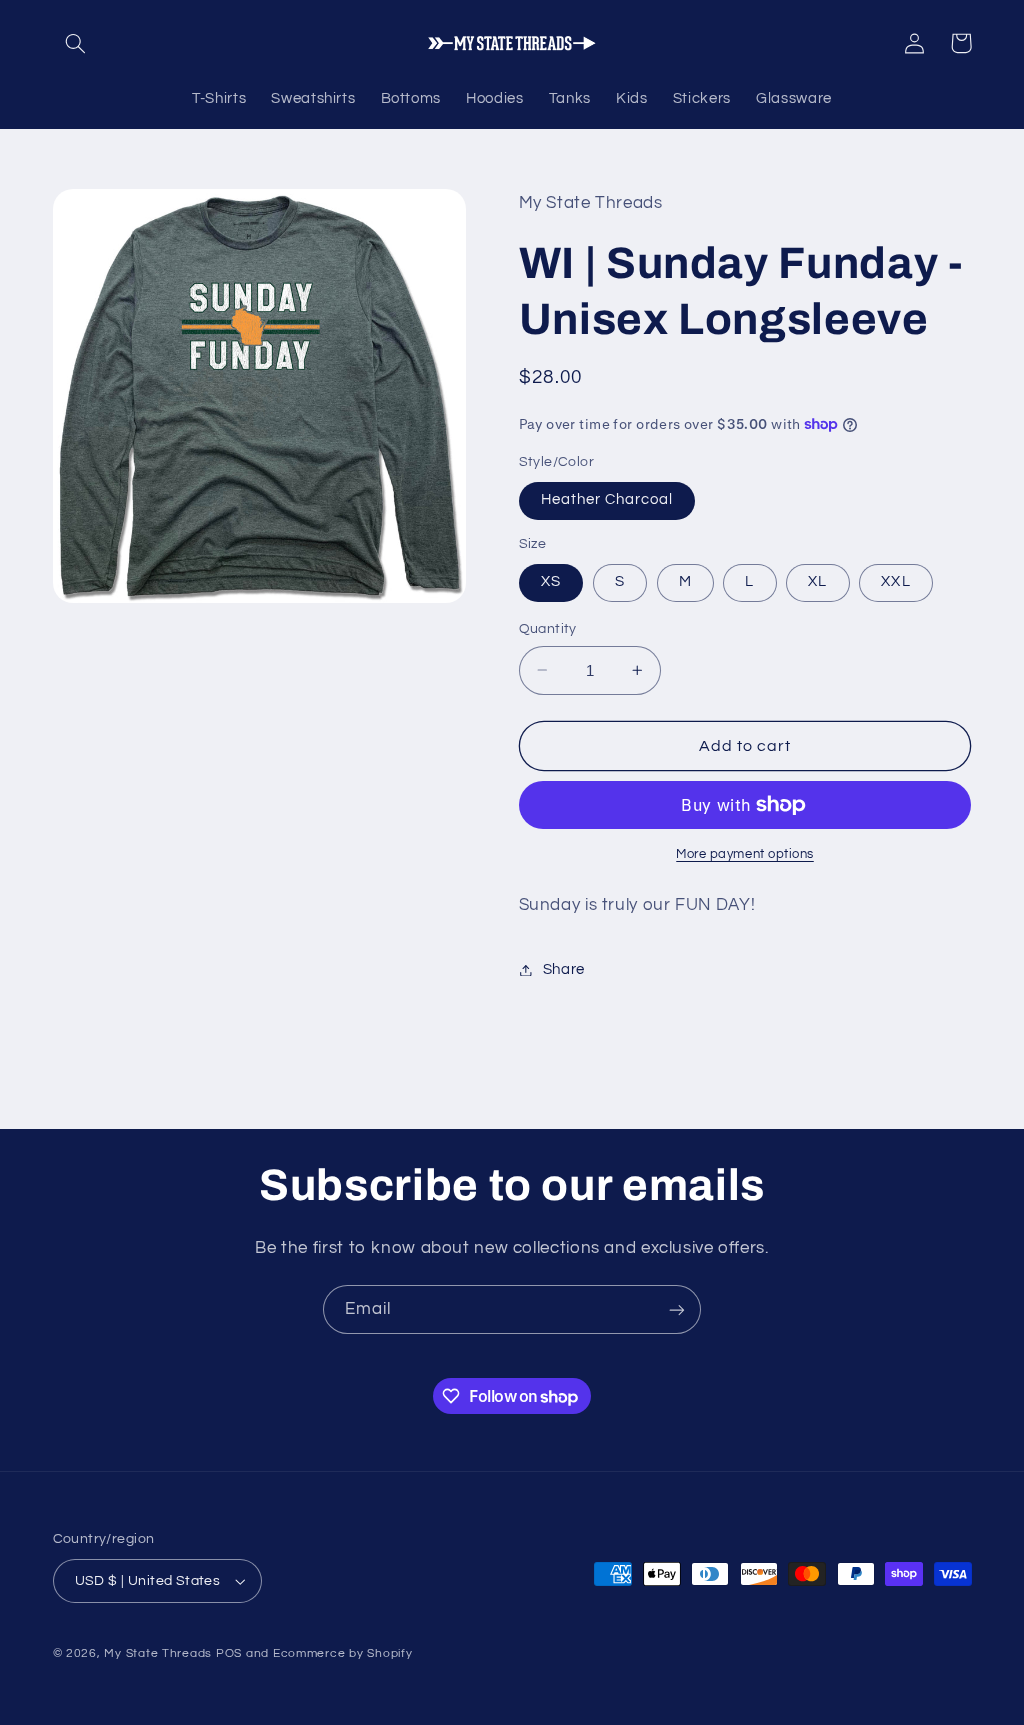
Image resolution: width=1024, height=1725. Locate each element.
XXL (895, 581)
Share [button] (564, 969)
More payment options (745, 854)
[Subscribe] (677, 1309)
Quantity (548, 629)
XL (817, 581)
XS (551, 581)
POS (229, 1653)
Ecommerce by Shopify (343, 1653)
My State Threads (158, 1653)
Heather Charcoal (607, 499)
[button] (76, 43)
